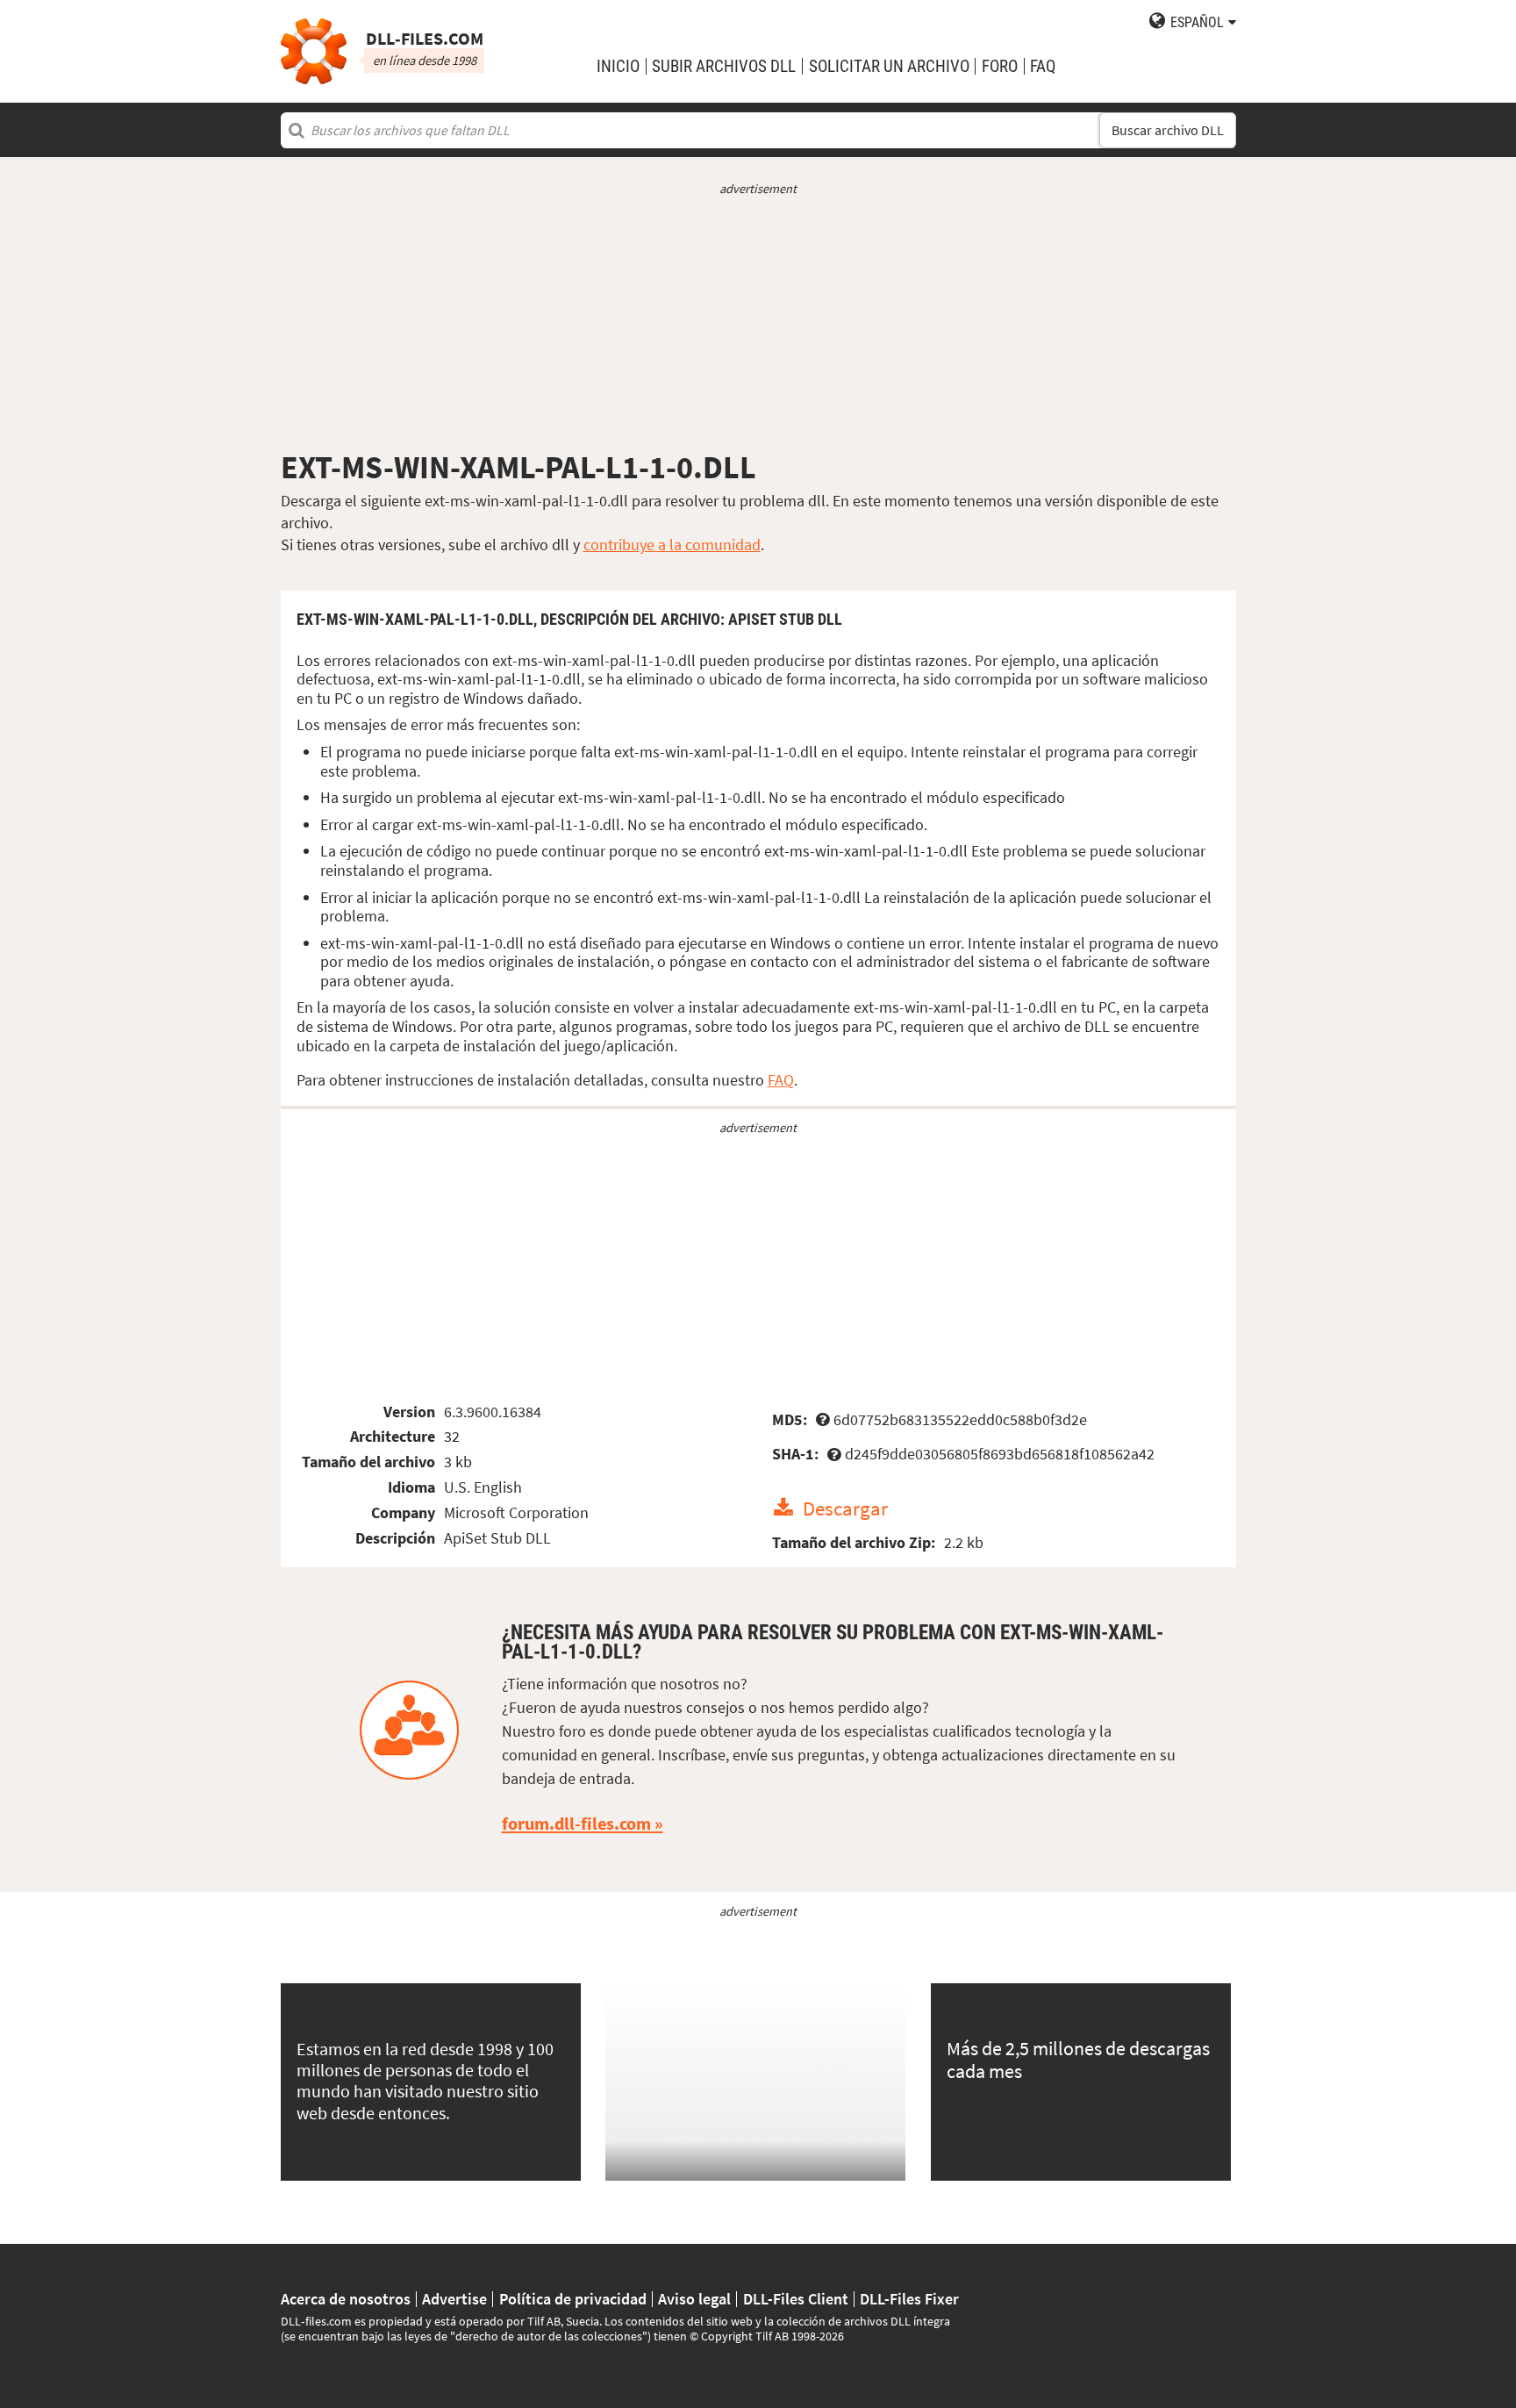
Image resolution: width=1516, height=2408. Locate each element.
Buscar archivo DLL (1168, 130)
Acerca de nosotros (346, 2299)
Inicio (618, 66)
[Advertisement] (758, 323)
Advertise (454, 2299)
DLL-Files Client (796, 2299)
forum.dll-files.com (576, 1824)
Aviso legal (694, 2299)
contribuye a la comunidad (672, 545)
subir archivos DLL (724, 66)
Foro (1000, 66)
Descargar (845, 1508)
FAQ (1043, 66)
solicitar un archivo (889, 66)
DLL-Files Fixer (909, 2299)
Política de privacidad (573, 2299)
